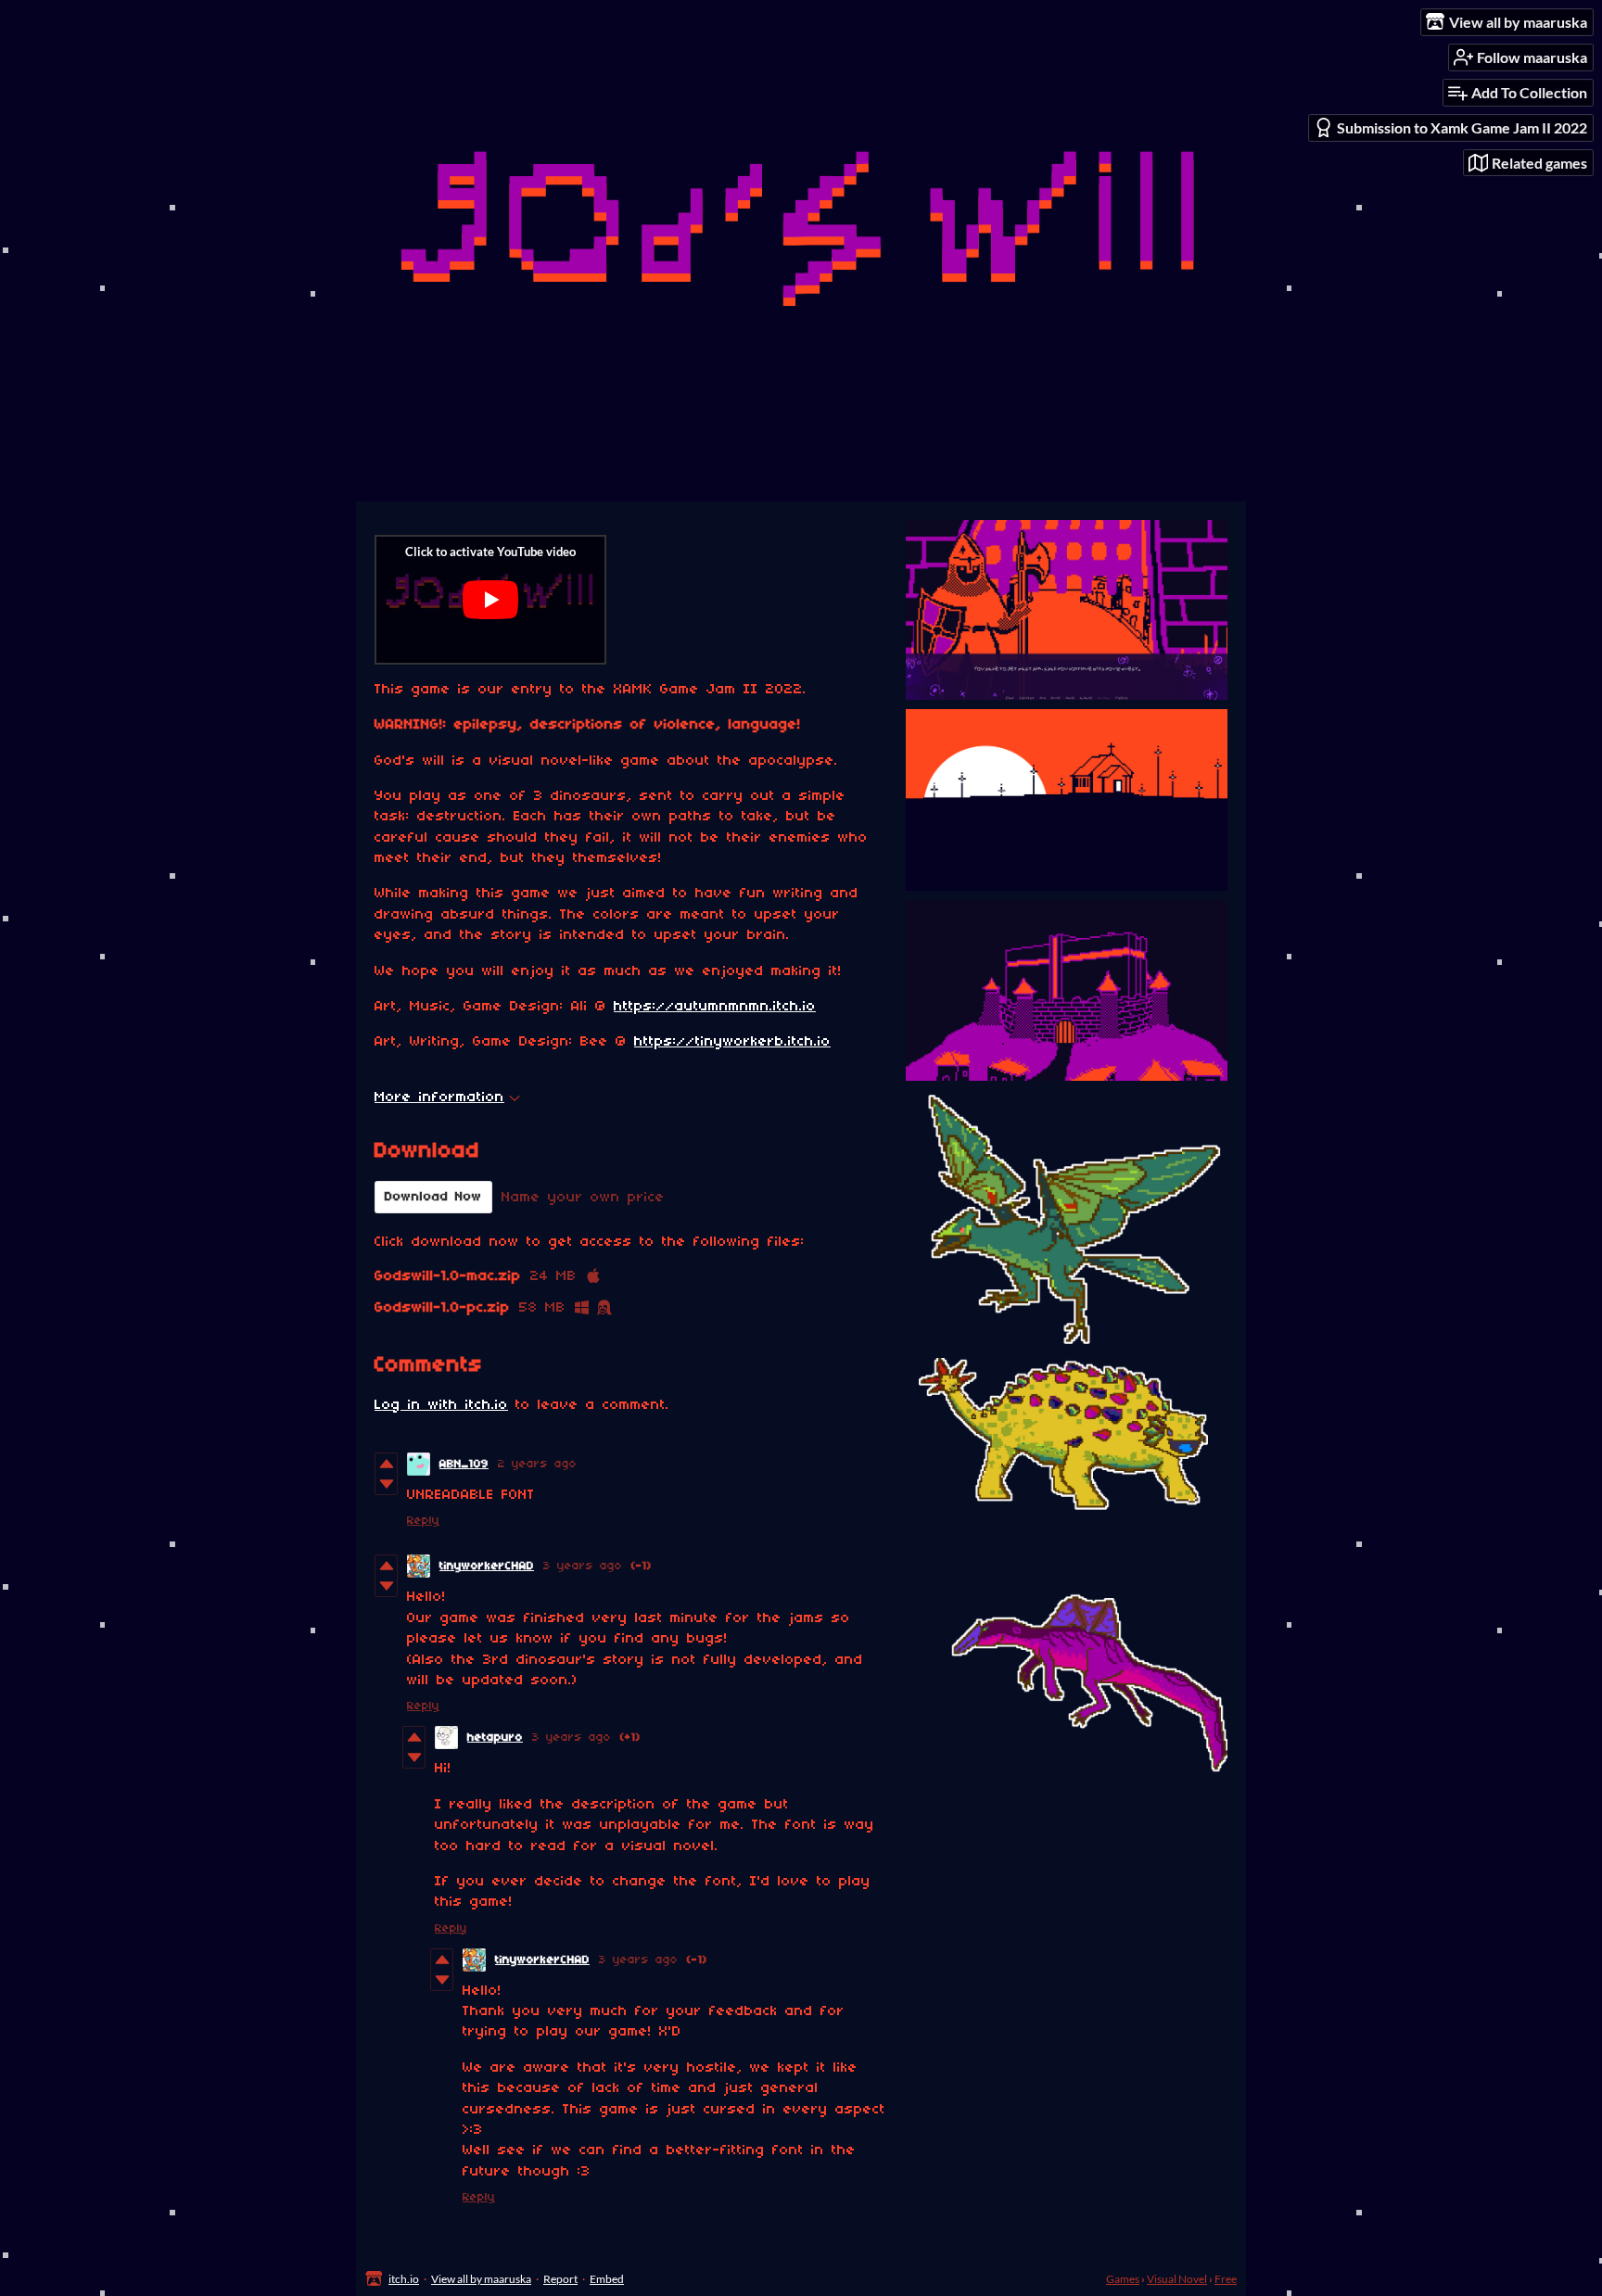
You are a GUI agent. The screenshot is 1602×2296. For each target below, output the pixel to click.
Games (1123, 2279)
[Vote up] (386, 1464)
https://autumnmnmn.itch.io (715, 1007)
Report (560, 2279)
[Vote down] (386, 1484)
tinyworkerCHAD (487, 1566)
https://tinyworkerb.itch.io (732, 1042)
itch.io (404, 2279)
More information (439, 1097)
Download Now (433, 1197)
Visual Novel (1177, 2279)
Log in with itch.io (441, 1405)
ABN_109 (464, 1464)
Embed (607, 2279)
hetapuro (495, 1738)
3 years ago (583, 1566)
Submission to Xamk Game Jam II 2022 (1462, 127)
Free (1226, 2279)
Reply (423, 1521)
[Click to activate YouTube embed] (490, 600)
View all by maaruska (481, 2279)
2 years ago (537, 1464)
